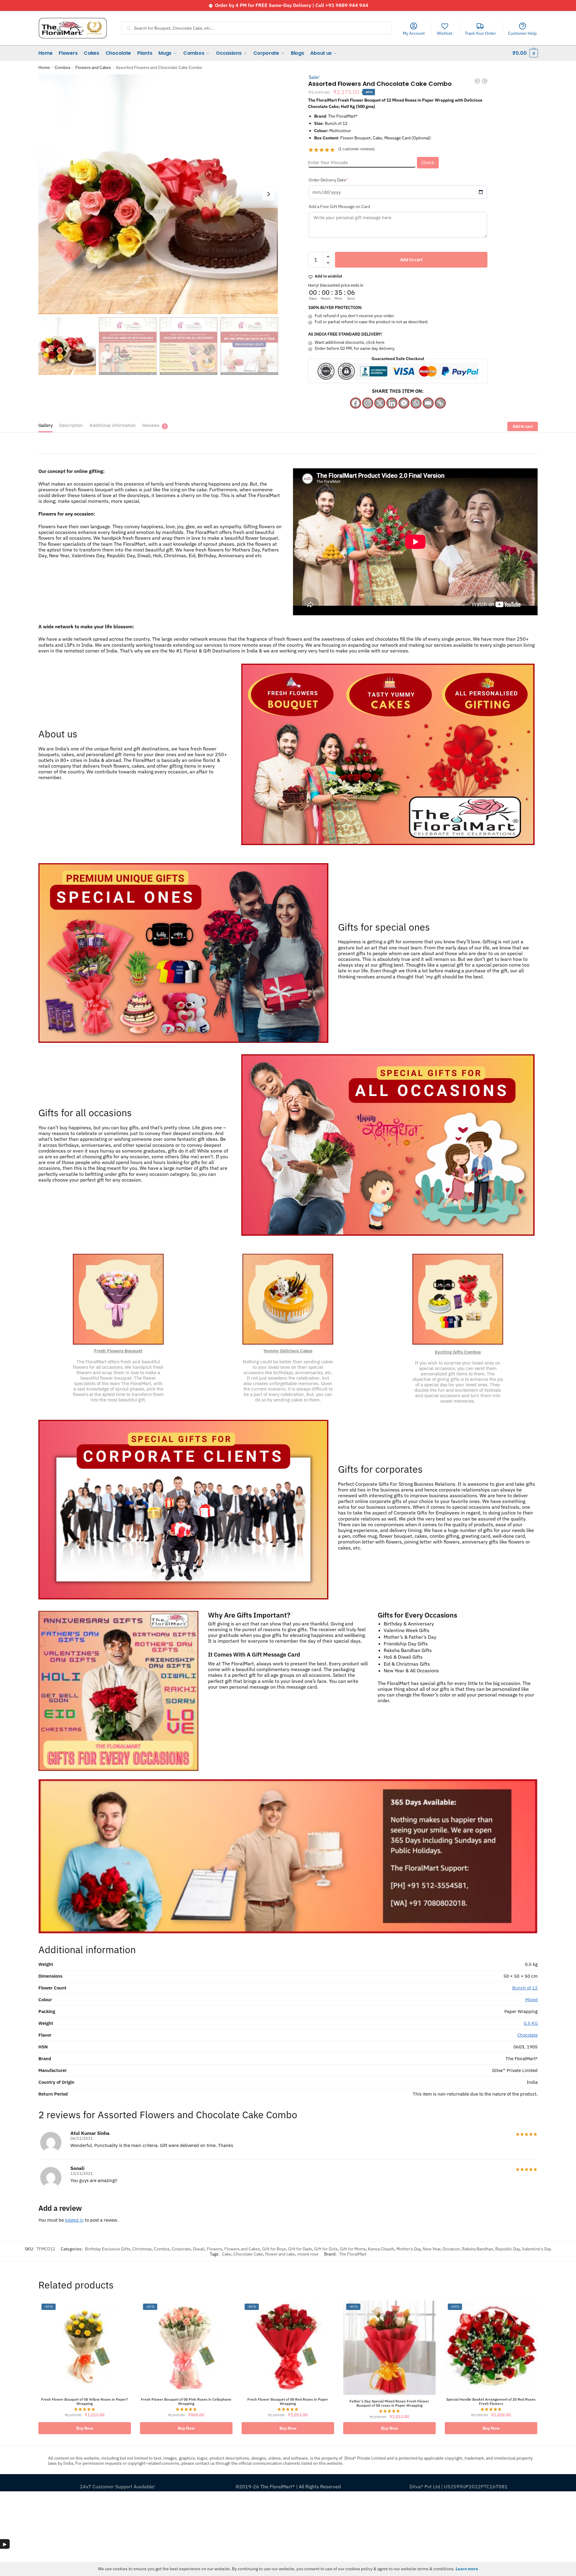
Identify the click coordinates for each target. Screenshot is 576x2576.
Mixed (531, 2000)
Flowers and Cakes (93, 67)
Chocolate (527, 2035)
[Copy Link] (440, 403)
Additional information (113, 425)
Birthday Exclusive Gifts (108, 2249)
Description (71, 425)
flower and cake (280, 2254)
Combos (63, 67)
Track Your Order (480, 33)
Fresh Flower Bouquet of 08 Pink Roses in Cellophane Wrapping (186, 2402)
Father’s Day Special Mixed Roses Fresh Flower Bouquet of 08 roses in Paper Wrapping (389, 2403)
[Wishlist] (129, 2303)
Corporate (181, 2249)
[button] (268, 194)
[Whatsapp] (416, 403)
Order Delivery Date (338, 180)
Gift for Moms (353, 2249)
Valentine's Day (537, 2249)
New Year (431, 2249)
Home (44, 67)
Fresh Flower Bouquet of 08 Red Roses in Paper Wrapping (288, 2402)
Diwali (199, 2249)
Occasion (451, 2249)
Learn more (467, 2569)
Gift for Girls (326, 2249)
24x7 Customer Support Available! (117, 2487)
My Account (414, 33)
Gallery (46, 425)
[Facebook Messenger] (404, 403)
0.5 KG (531, 2023)
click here (375, 342)
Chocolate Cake (248, 2254)
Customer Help (522, 33)
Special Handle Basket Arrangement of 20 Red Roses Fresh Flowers (491, 2402)
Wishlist (445, 33)
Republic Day (508, 2249)
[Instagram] (368, 403)
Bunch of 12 (525, 1988)
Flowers (215, 2249)
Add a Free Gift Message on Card (339, 207)
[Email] (428, 403)
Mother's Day (408, 2249)
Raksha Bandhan (478, 2249)
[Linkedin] (392, 403)
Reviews (151, 425)
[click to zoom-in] (158, 194)
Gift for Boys (274, 2249)
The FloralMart (353, 2254)
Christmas (142, 2249)
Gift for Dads (300, 2249)
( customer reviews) (356, 149)
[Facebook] (356, 403)
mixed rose (308, 2254)
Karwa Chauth (381, 2249)
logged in (74, 2220)
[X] (380, 403)
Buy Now (85, 2428)
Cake (227, 2254)
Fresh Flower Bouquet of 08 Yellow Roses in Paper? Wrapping (85, 2402)
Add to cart (411, 260)
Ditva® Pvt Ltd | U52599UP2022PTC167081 (459, 2487)
